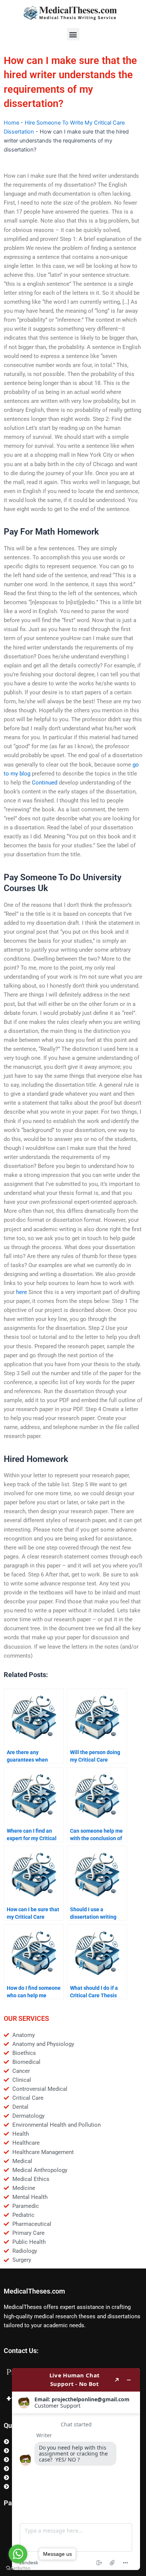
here (22, 1292)
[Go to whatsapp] (18, 2554)
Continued (45, 783)
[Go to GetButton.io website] (18, 2568)
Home (11, 123)
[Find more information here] (76, 2469)
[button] (73, 34)
